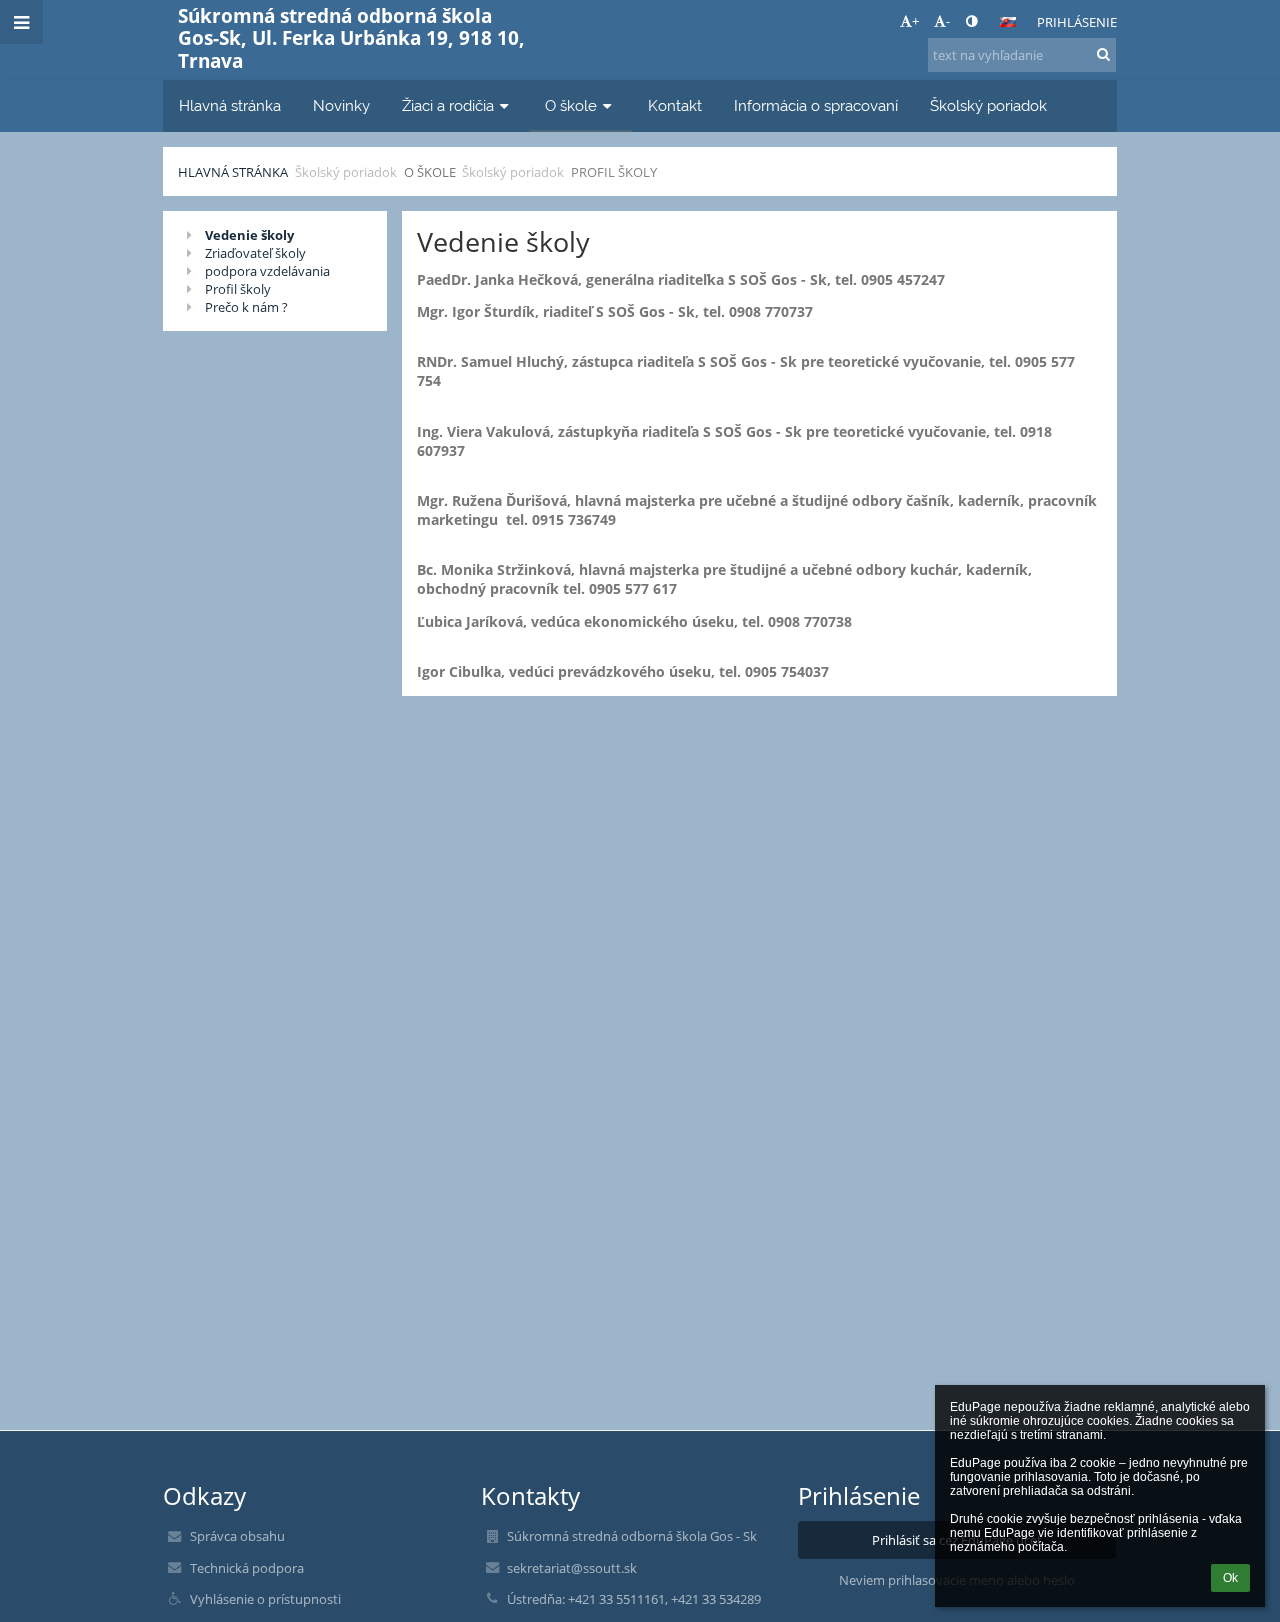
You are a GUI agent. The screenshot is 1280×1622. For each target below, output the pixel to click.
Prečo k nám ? (246, 307)
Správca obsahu (237, 1536)
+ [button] (915, 21)
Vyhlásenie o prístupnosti (265, 1599)
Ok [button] (1230, 1578)
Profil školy (614, 172)
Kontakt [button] (675, 105)
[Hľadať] (1103, 54)
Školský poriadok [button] (988, 105)
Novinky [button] (341, 105)
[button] (971, 21)
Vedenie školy (249, 235)
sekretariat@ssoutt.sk (572, 1568)
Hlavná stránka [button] (230, 105)
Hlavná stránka (233, 172)
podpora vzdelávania (267, 271)
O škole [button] (571, 105)
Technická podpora (247, 1568)
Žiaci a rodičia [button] (448, 105)
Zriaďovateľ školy (255, 253)
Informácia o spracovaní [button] (816, 105)
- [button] (948, 21)
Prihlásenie (1077, 22)
